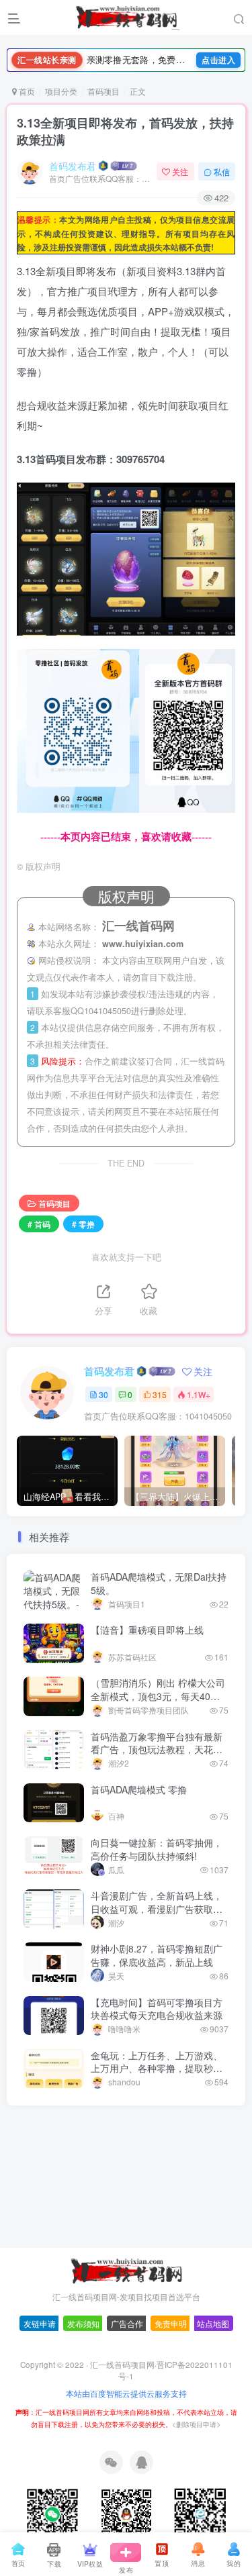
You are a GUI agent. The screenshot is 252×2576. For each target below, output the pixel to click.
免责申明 (171, 2363)
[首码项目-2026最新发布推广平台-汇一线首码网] (126, 2309)
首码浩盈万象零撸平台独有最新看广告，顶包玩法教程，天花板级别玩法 (157, 1749)
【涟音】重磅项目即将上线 (147, 1630)
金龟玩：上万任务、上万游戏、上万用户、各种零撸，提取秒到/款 (158, 2068)
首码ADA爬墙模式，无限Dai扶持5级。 (159, 1583)
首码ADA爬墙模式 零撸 (139, 1789)
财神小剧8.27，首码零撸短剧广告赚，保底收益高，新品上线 (157, 1955)
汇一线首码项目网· (123, 2404)
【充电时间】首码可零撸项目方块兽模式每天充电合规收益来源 (157, 2009)
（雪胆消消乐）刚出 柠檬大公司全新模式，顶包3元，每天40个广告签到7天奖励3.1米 (158, 1696)
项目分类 (61, 91)
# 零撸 (83, 1224)
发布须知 (83, 2363)
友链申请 (40, 2363)
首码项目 (103, 91)
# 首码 (39, 1224)
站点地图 (213, 2363)
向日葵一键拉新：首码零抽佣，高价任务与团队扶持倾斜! (157, 1849)
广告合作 (127, 2363)
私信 (222, 171)
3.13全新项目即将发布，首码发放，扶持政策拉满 (125, 131)
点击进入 (218, 60)
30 (103, 1394)
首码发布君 (73, 166)
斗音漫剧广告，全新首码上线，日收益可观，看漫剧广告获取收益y (157, 1909)
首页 (26, 91)
